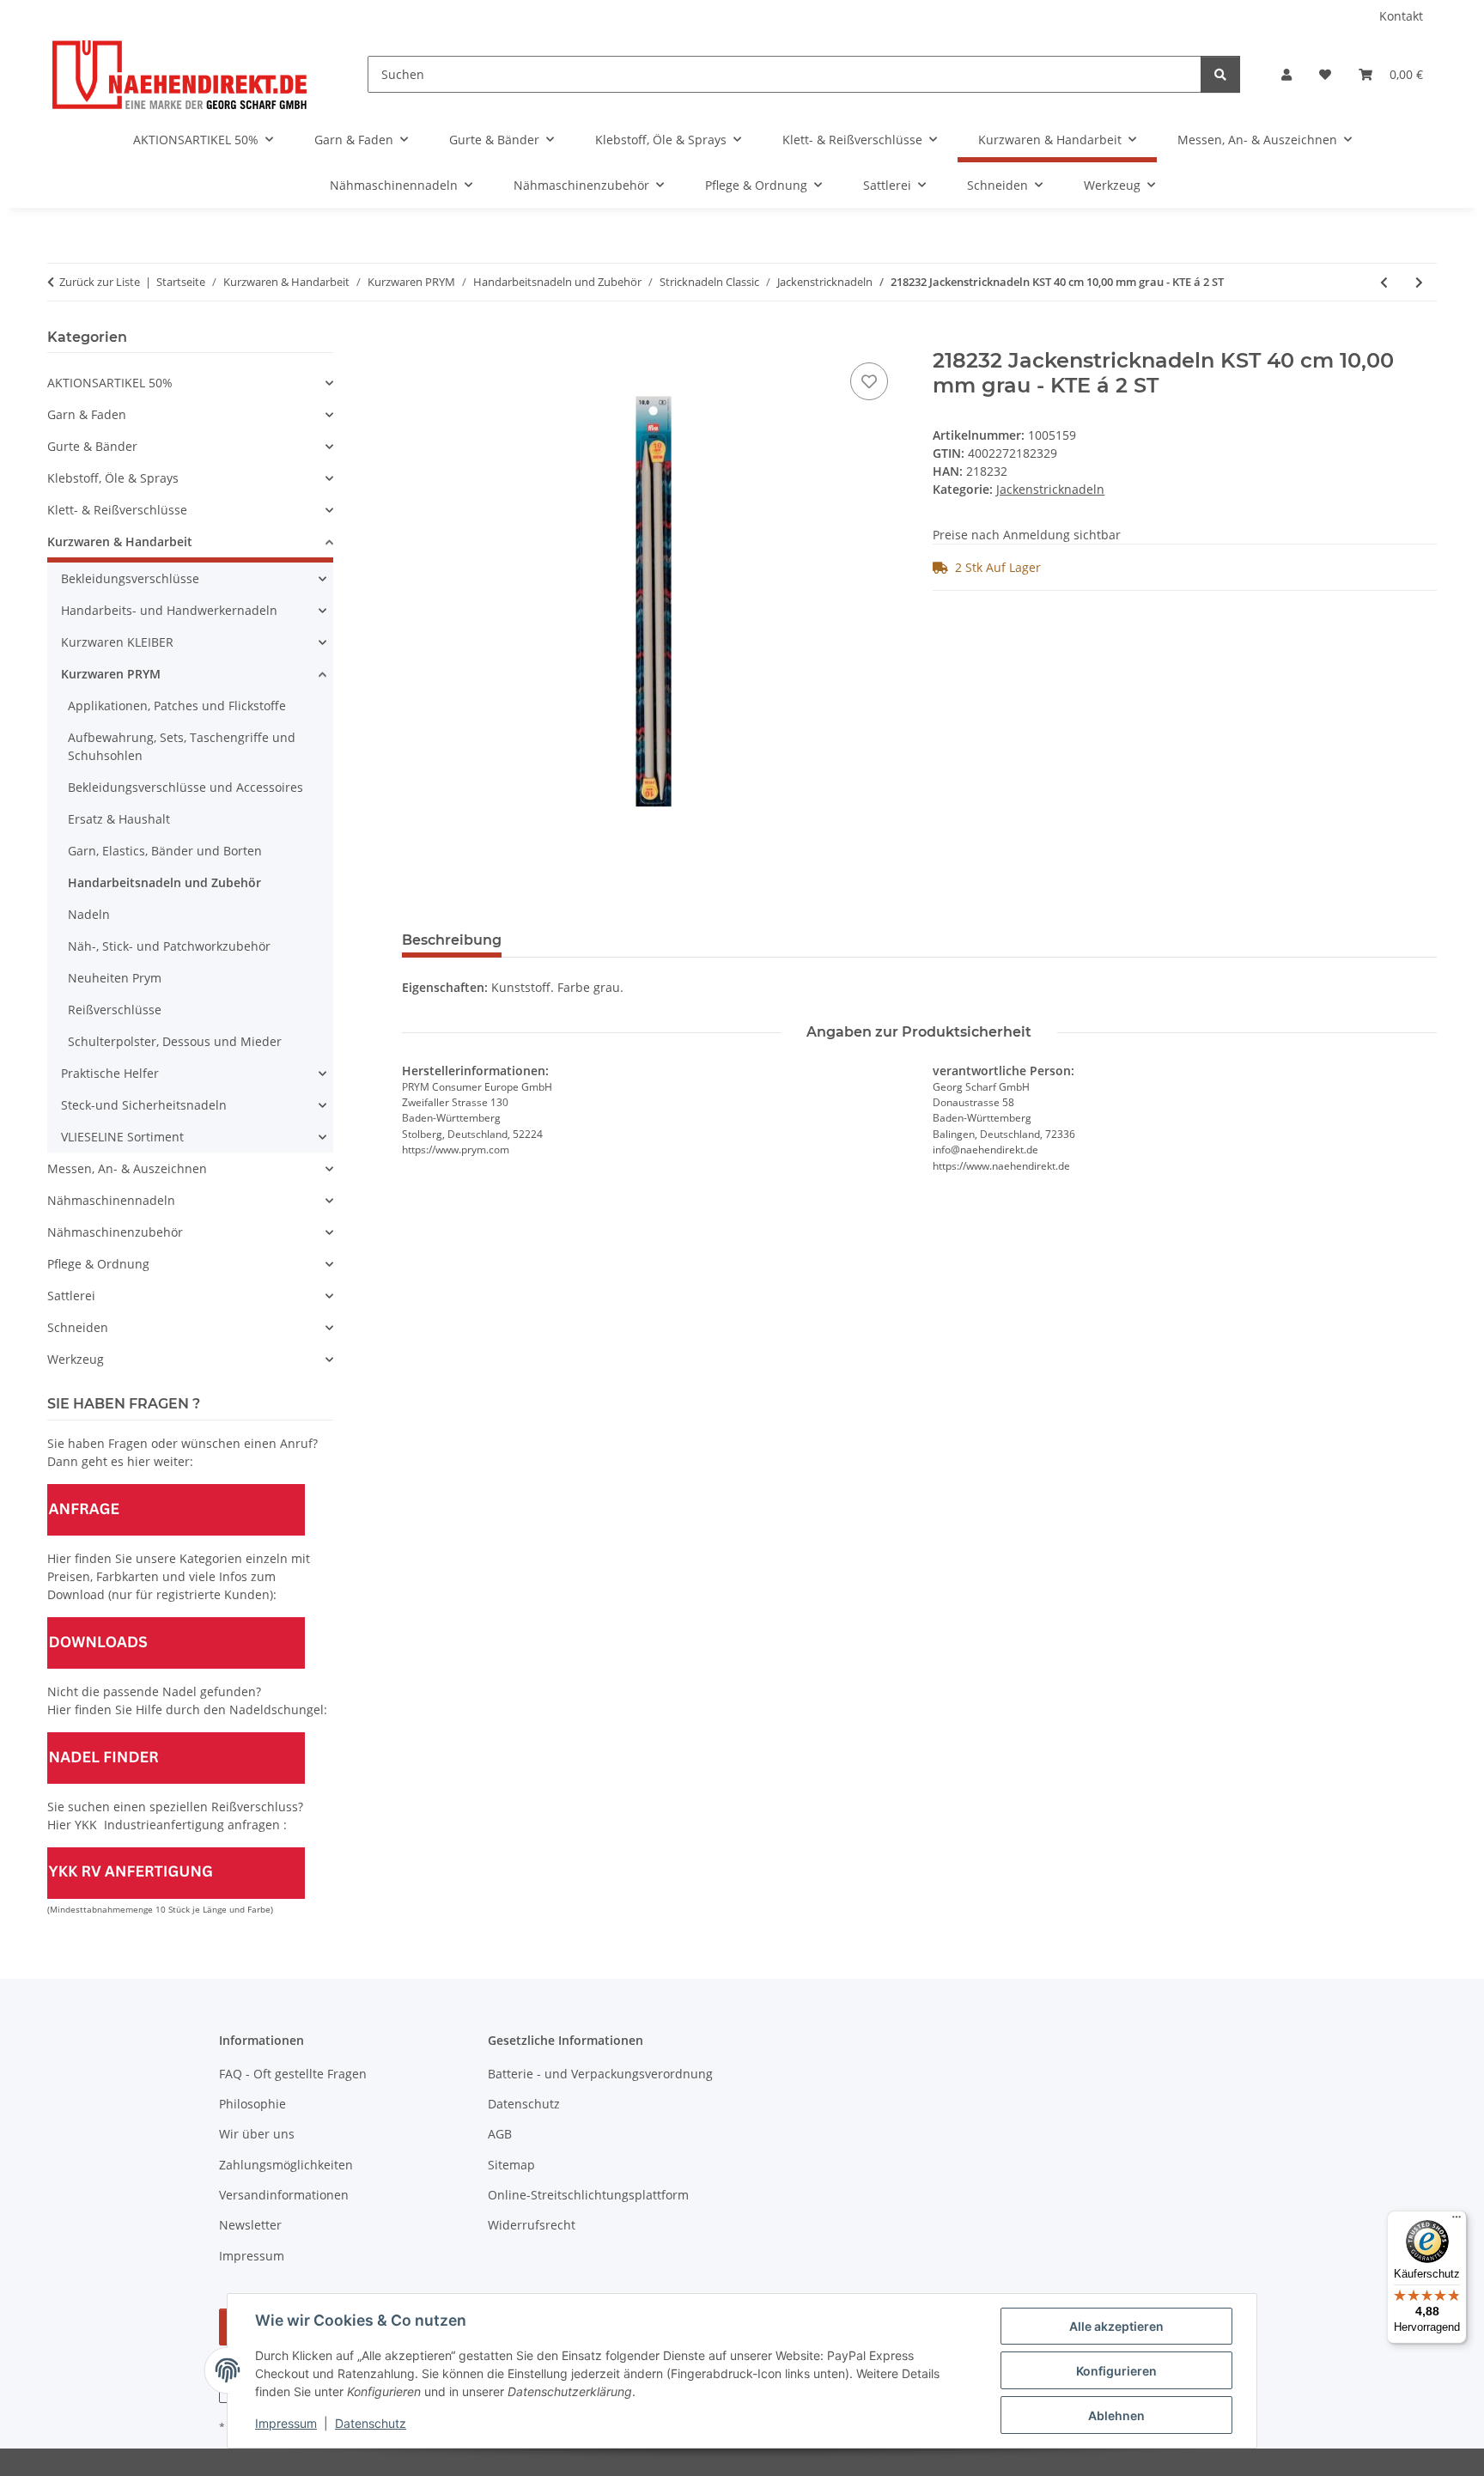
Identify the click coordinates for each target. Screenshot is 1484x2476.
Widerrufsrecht (532, 2225)
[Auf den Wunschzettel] (869, 381)
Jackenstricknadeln (1050, 489)
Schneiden (78, 1327)
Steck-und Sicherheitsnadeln (144, 1105)
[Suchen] (1220, 74)
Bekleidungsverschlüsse (130, 578)
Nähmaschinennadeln (111, 1200)
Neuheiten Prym (115, 978)
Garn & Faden (87, 414)
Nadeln (89, 914)
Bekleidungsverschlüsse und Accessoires (185, 787)
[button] (1286, 74)
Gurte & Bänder (92, 446)
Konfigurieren (1116, 2371)
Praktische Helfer (110, 1073)
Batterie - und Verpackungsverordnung (600, 2074)
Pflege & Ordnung (98, 1264)
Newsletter (250, 2225)
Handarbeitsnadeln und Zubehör (164, 882)
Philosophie (252, 2104)
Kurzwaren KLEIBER (117, 642)
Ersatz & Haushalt (119, 819)
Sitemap (511, 2165)
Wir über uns (257, 2134)
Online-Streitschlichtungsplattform (588, 2195)
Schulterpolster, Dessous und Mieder (175, 1041)
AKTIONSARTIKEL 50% (110, 383)
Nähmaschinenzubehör (115, 1232)
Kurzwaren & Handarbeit (120, 541)
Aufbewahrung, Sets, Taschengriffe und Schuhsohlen (182, 746)
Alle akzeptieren (1116, 2326)
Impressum (286, 2423)
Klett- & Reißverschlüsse (117, 510)
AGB (500, 2134)
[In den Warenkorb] (416, 339)
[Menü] (1457, 2221)
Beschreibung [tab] (452, 940)
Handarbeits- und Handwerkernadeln (169, 610)
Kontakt (1401, 16)
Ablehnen (1116, 2415)
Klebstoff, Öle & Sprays (113, 478)
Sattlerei (71, 1296)
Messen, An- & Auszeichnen (127, 1168)
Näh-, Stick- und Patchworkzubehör (169, 946)
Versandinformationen (284, 2195)
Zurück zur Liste (100, 282)
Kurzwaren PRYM (111, 674)
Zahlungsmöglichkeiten (286, 2165)
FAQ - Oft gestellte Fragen (293, 2074)
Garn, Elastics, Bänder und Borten (165, 851)
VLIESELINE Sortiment (122, 1137)
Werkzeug (76, 1359)
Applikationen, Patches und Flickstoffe (177, 706)
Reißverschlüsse (115, 1010)
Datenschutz (371, 2423)
